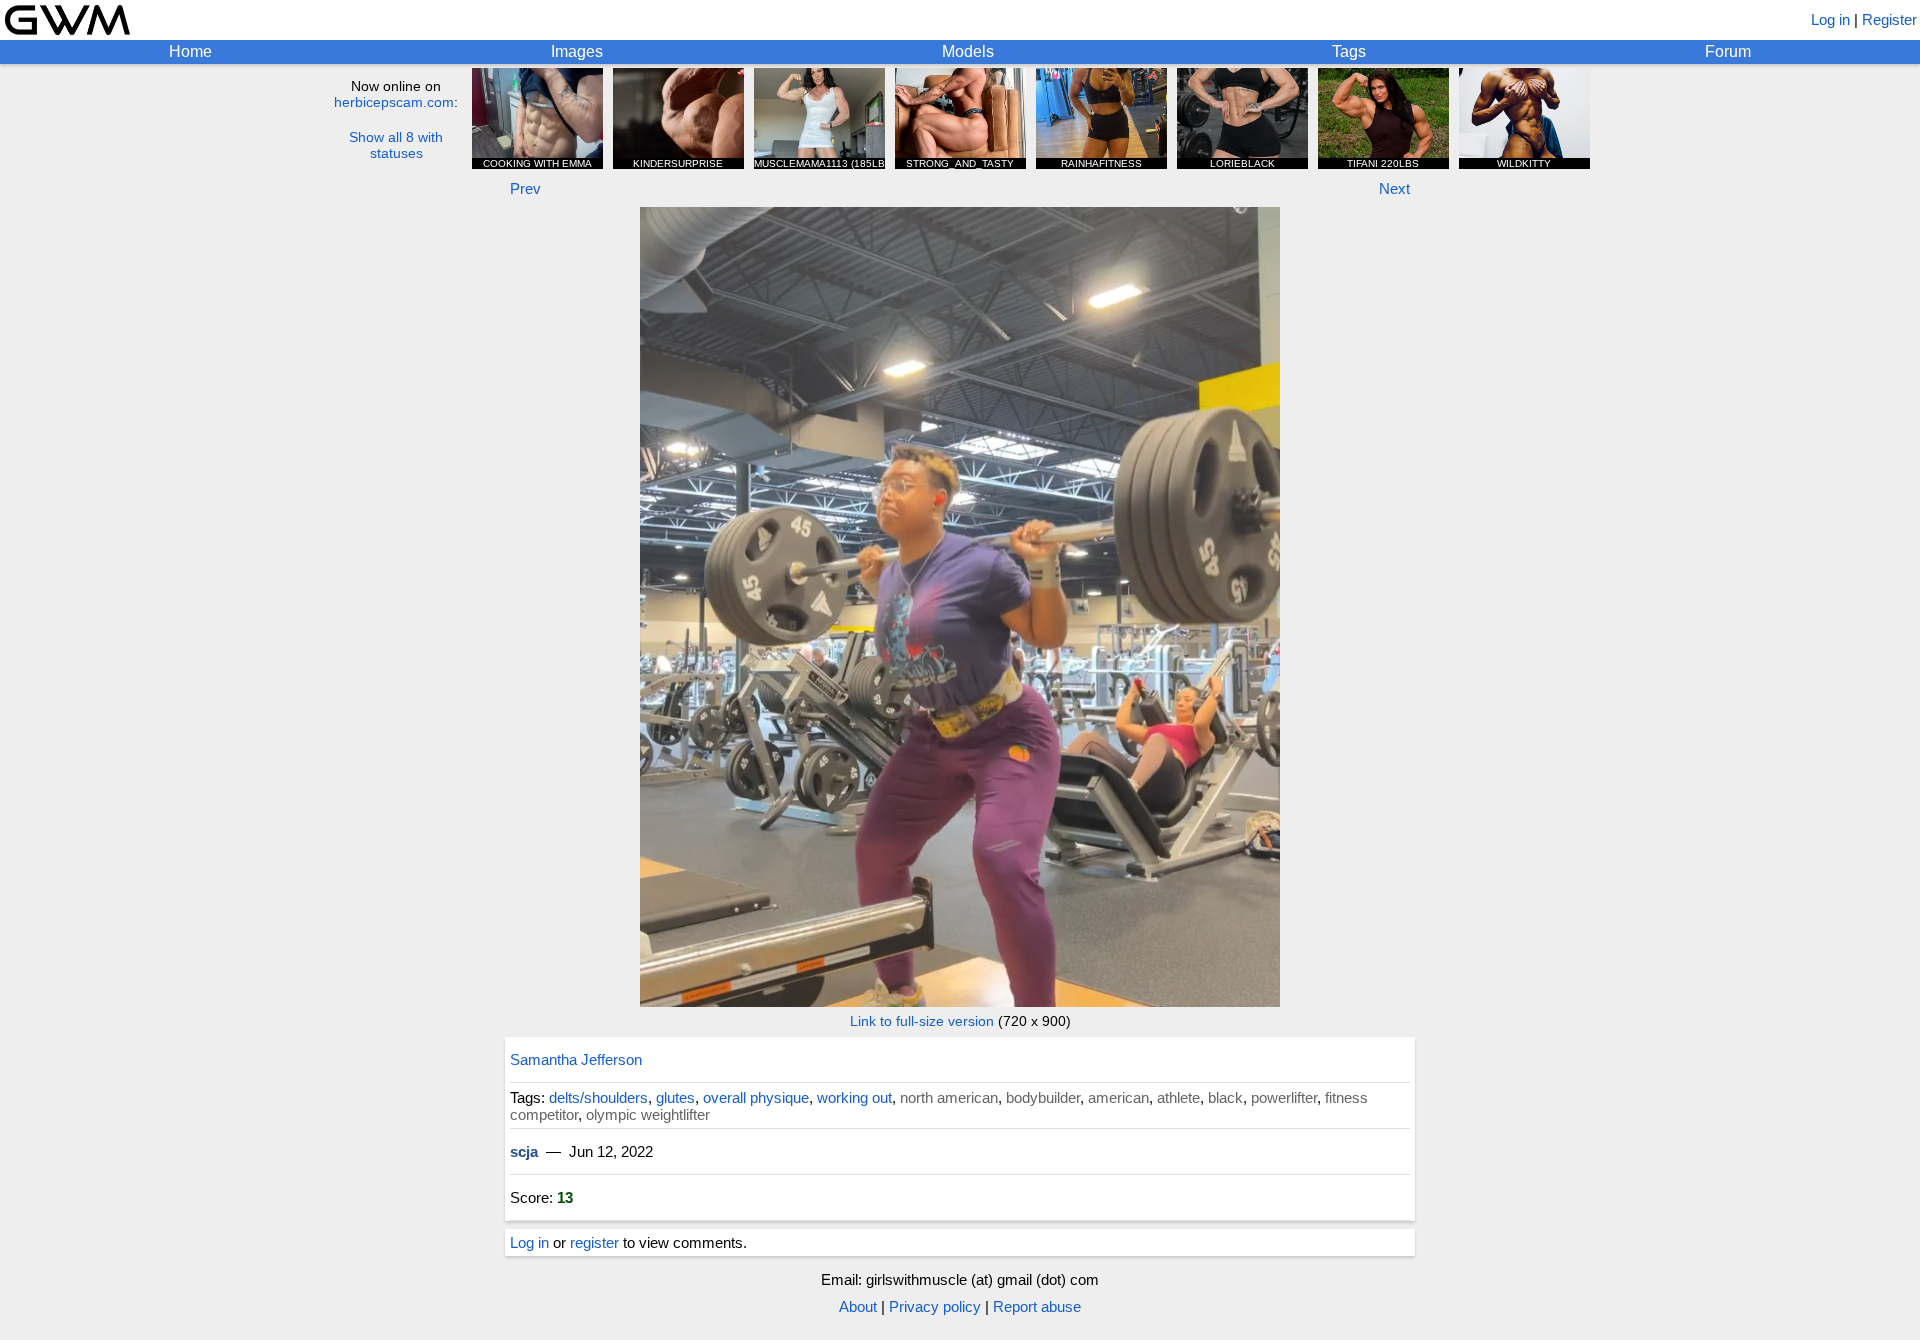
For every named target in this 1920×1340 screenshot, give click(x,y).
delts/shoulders (598, 1097)
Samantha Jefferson (576, 1059)
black (1225, 1097)
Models (968, 51)
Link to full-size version (922, 1021)
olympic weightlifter (648, 1114)
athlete (1178, 1097)
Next (1394, 188)
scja (524, 1151)
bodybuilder (1043, 1097)
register (594, 1242)
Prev (525, 188)
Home (190, 51)
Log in (1830, 19)
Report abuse (1037, 1306)
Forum (1728, 51)
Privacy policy (935, 1306)
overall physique (756, 1097)
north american (949, 1097)
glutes (675, 1097)
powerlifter (1284, 1097)
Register (1889, 19)
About (858, 1306)
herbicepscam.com (394, 102)
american (1118, 1097)
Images (577, 51)
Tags (1349, 51)
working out (854, 1097)
